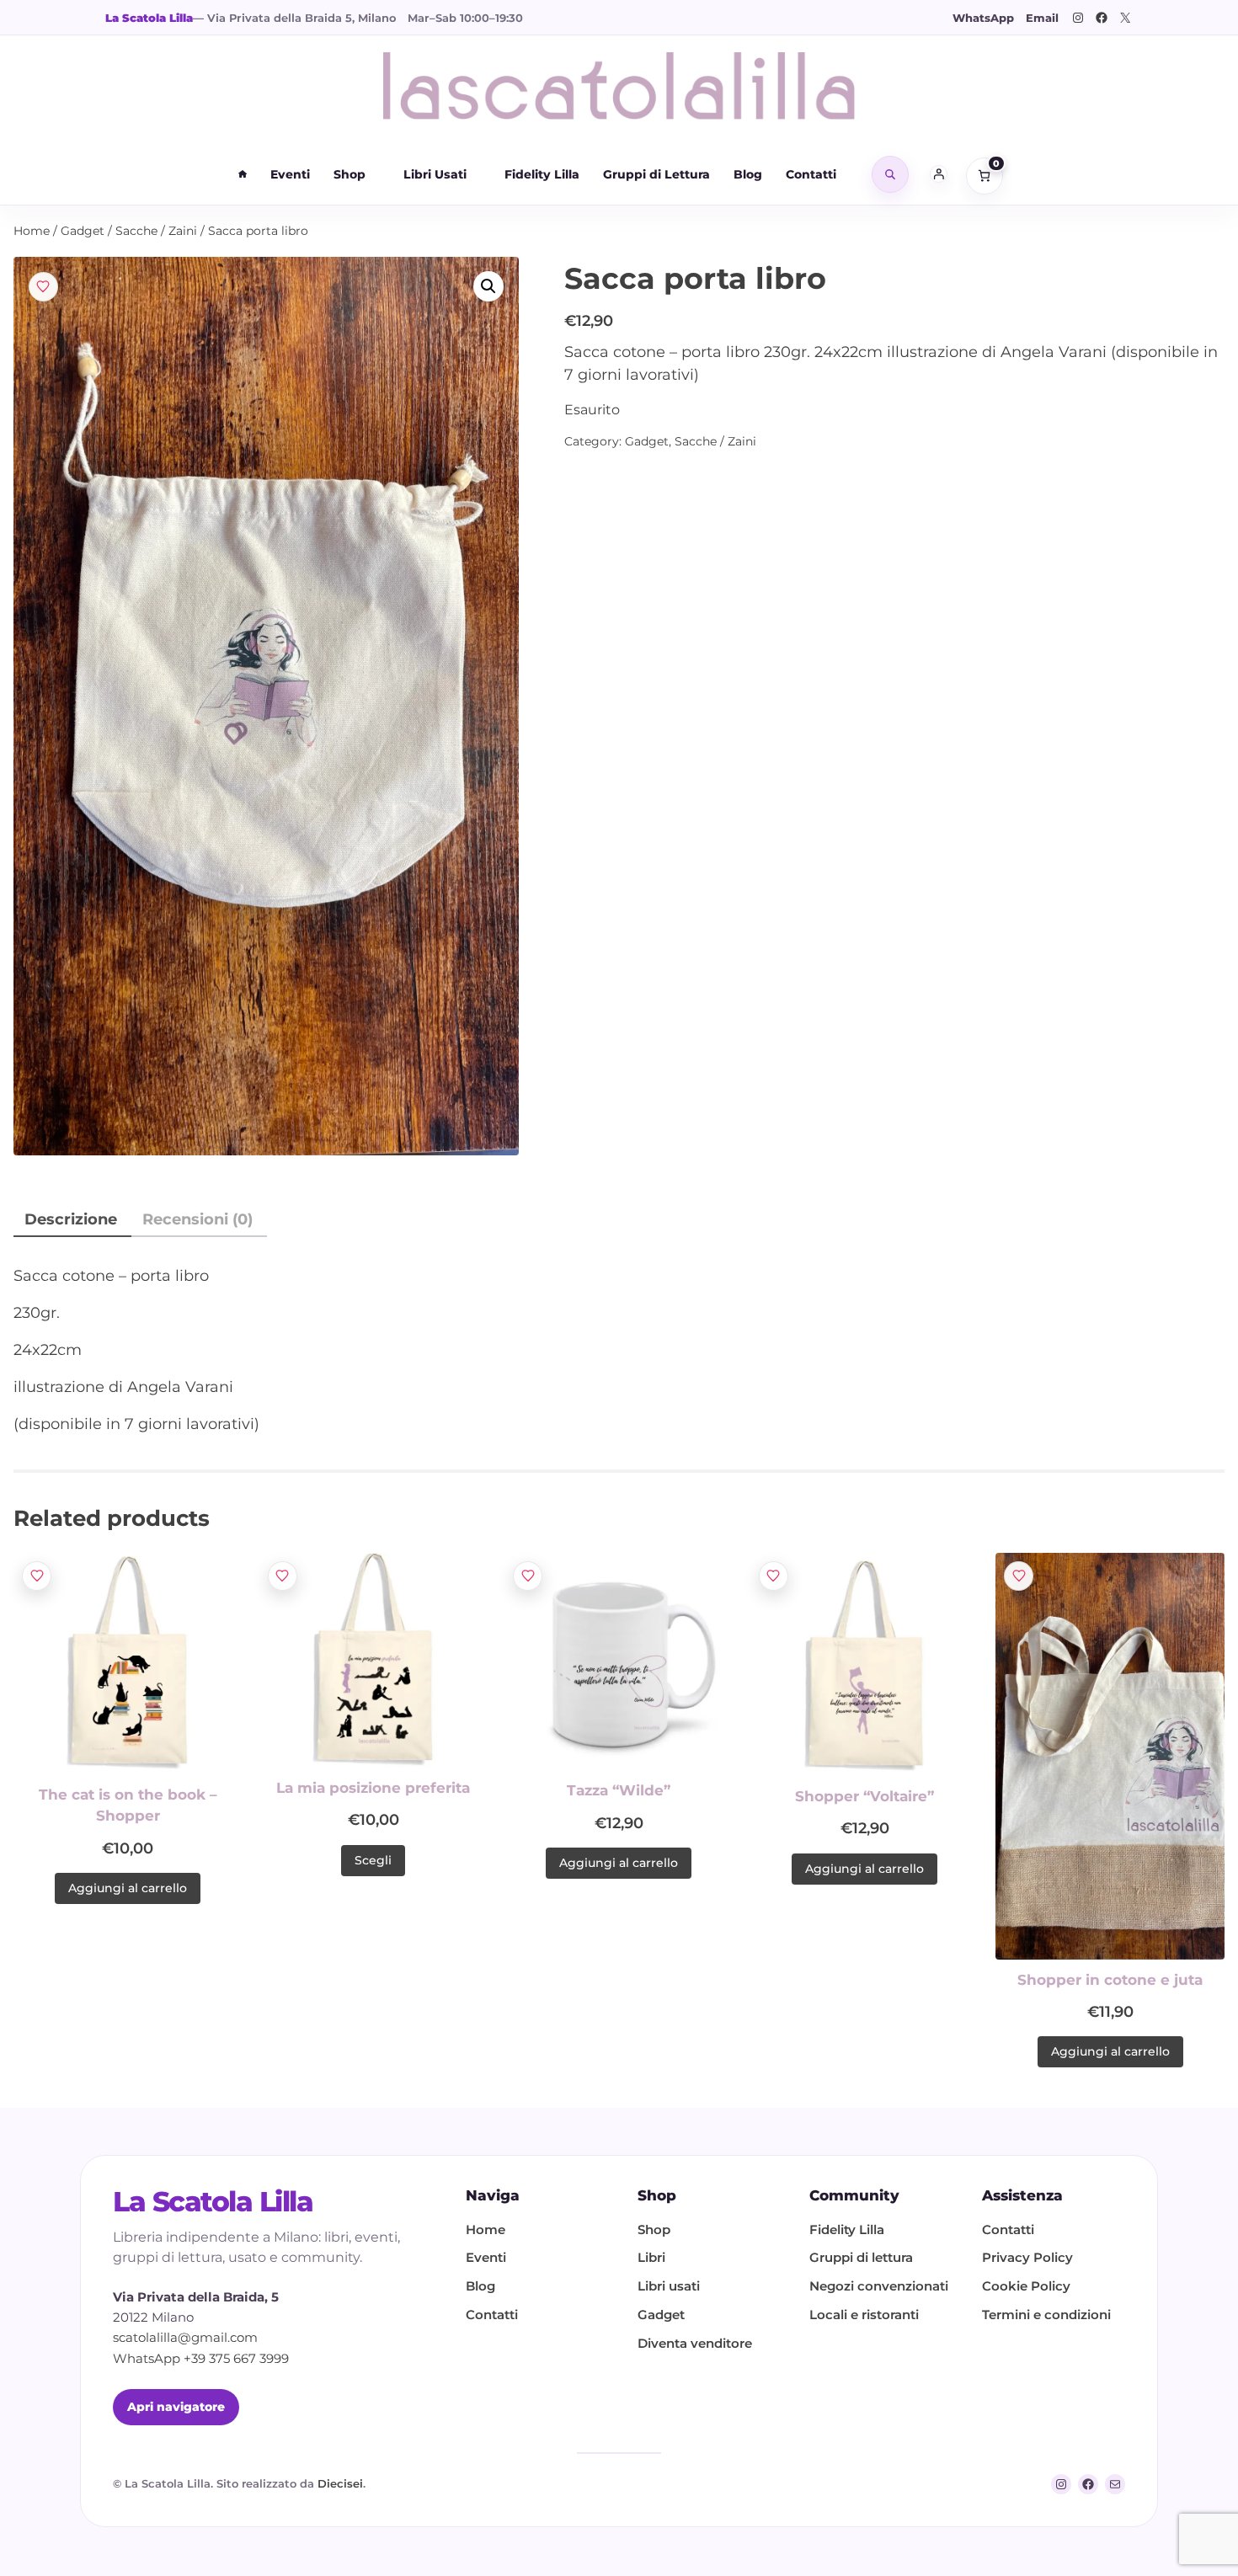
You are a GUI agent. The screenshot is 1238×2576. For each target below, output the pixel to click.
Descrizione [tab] (71, 1219)
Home (32, 231)
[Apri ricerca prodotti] (890, 174)
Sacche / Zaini (156, 231)
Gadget (83, 231)
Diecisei (340, 2483)
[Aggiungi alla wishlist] (43, 287)
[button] (488, 286)
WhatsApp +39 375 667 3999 (201, 2359)
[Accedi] (939, 174)
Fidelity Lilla (542, 174)
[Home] (243, 174)
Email (1042, 18)
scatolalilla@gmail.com (185, 2338)
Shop (350, 174)
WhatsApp (983, 18)
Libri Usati (435, 174)
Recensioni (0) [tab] (197, 1219)
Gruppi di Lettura (656, 174)
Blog (748, 174)
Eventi (290, 174)
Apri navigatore (176, 2407)
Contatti (811, 174)
